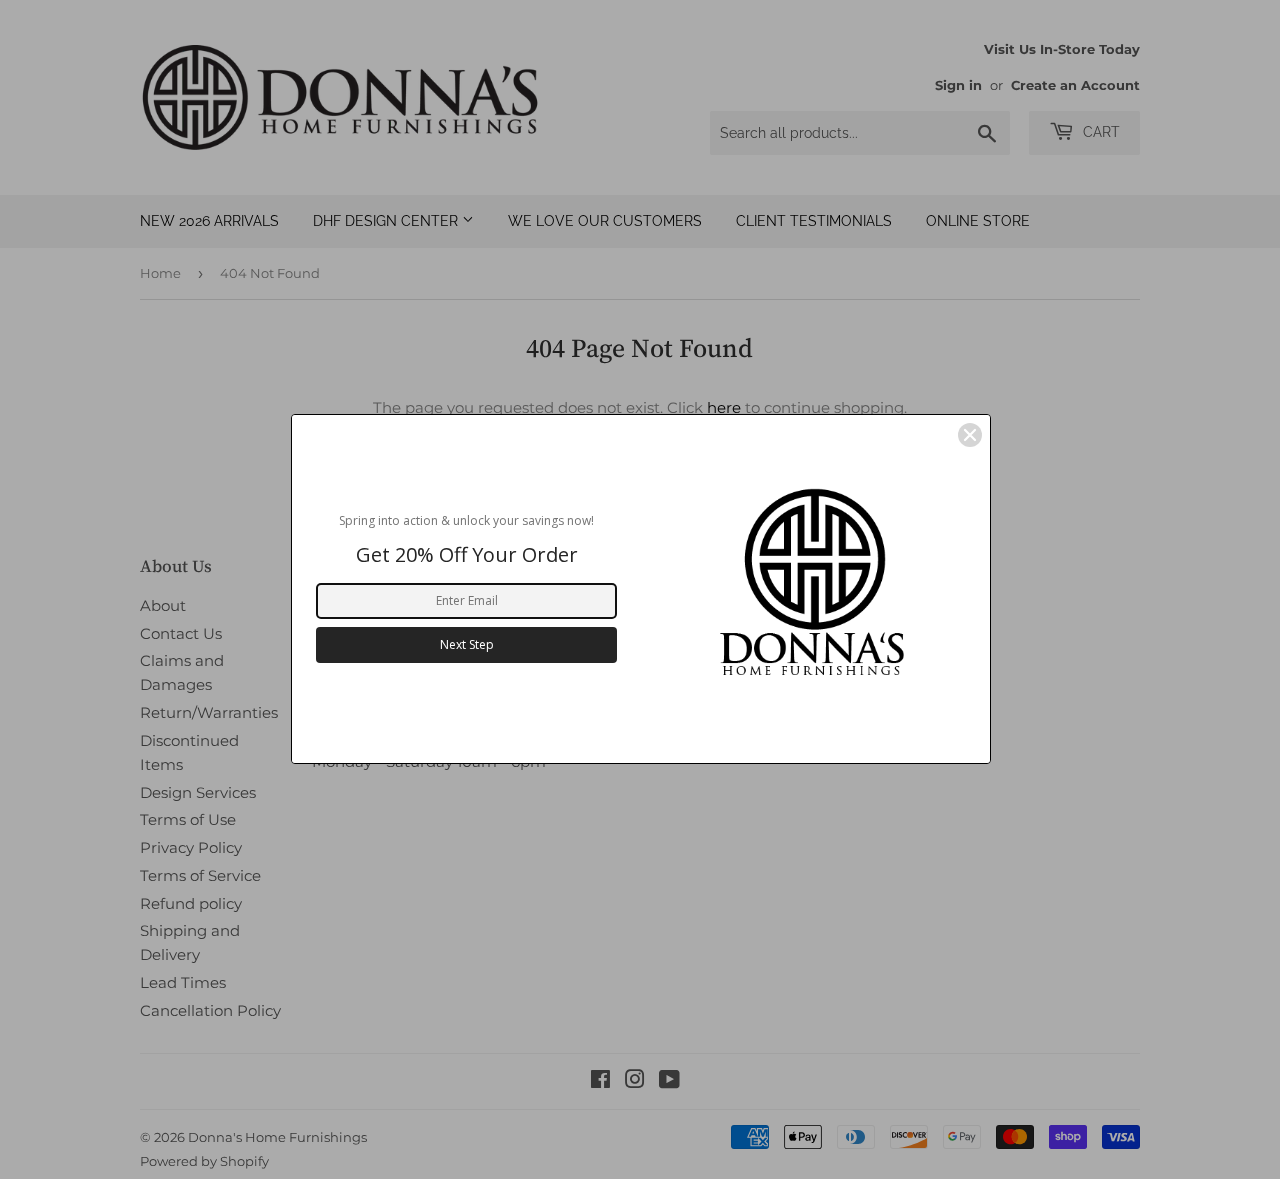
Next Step (467, 644)
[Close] (970, 435)
